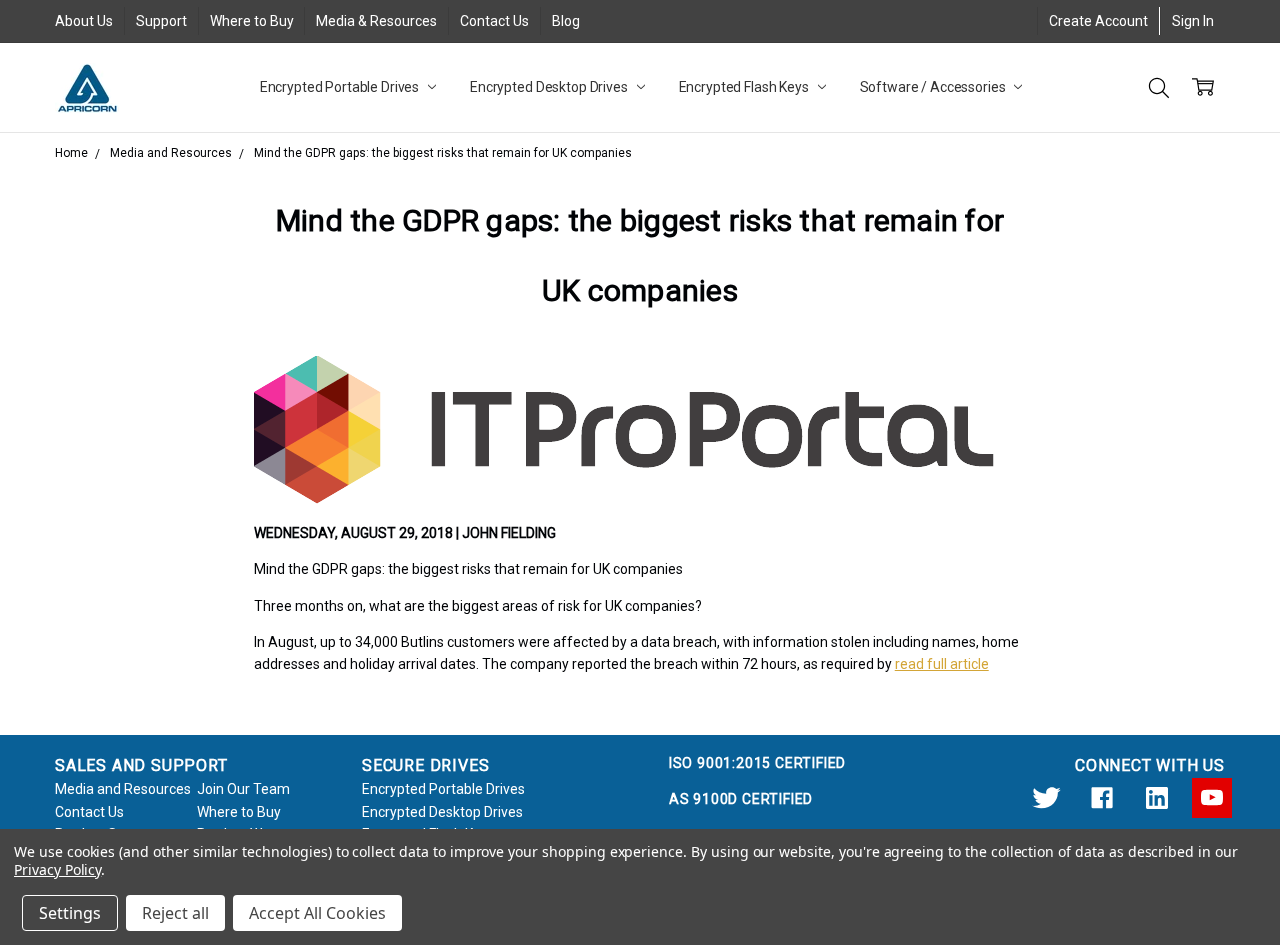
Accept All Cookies (317, 913)
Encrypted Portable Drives (341, 87)
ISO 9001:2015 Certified (757, 763)
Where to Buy (252, 21)
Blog (566, 21)
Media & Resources (376, 21)
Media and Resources (123, 789)
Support (161, 21)
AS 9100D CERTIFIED (741, 799)
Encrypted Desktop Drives (550, 87)
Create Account (1098, 21)
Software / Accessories (934, 87)
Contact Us (494, 21)
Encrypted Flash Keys (745, 87)
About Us (84, 21)
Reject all (175, 913)
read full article (942, 664)
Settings (70, 913)
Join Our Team (243, 789)
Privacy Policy (57, 869)
